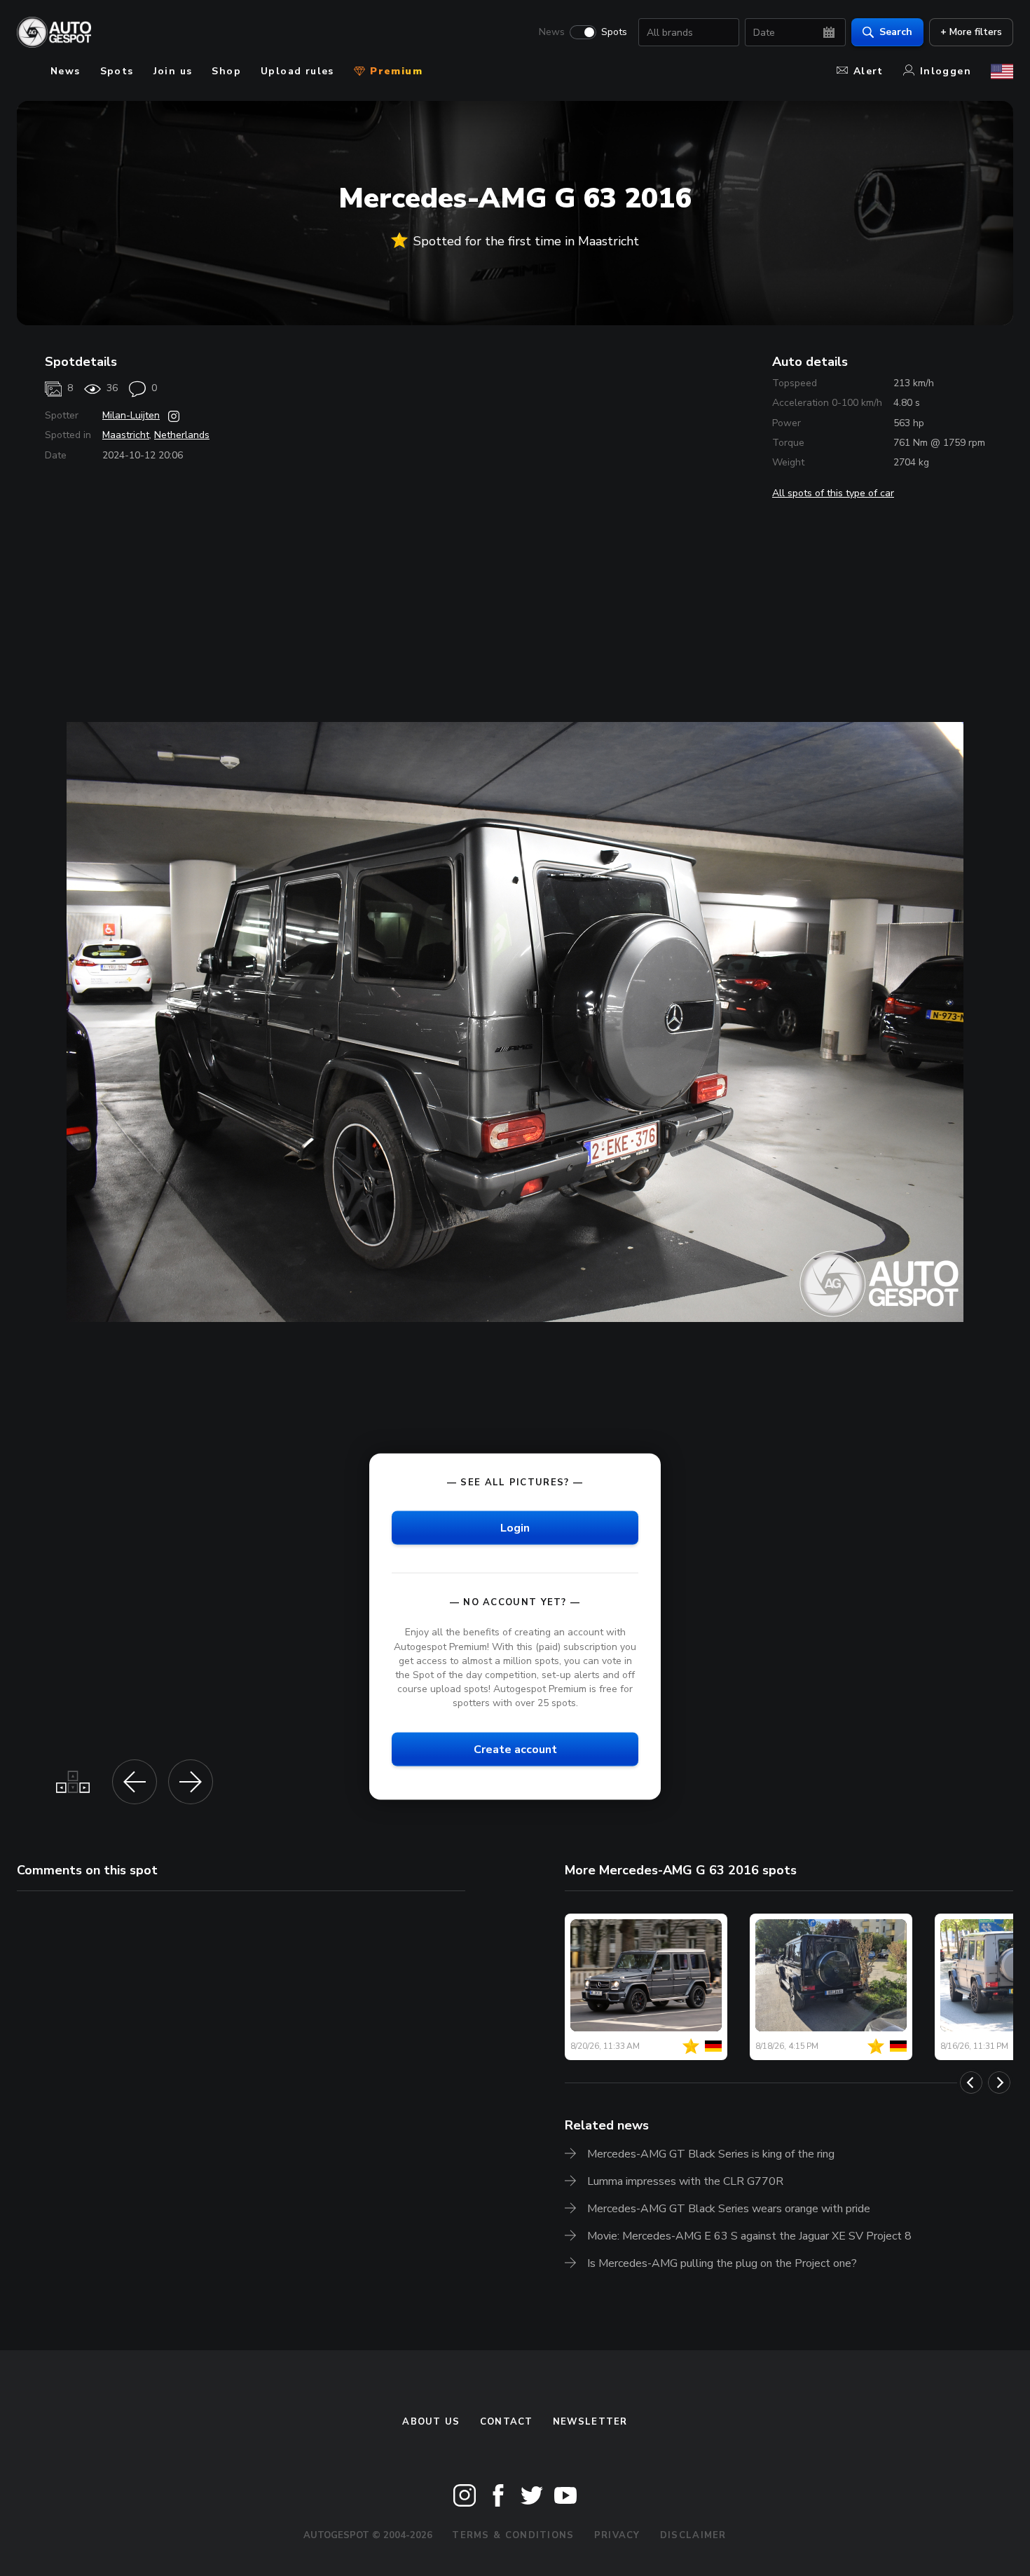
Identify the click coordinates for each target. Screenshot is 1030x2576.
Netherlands (182, 435)
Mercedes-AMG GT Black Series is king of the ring (711, 2154)
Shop (226, 71)
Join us (173, 71)
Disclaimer (693, 2535)
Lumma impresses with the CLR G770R (685, 2181)
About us (431, 2422)
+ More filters (971, 32)
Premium (394, 71)
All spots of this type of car (833, 493)
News (552, 32)
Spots (614, 32)
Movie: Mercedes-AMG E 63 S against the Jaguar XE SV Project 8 (749, 2236)
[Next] (999, 2083)
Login (515, 1528)
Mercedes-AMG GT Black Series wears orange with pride (729, 2209)
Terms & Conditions (513, 2535)
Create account (515, 1750)
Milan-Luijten (131, 415)
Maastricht (126, 435)
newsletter (590, 2422)
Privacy (617, 2535)
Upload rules (297, 71)
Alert (868, 71)
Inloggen (946, 71)
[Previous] (971, 2083)
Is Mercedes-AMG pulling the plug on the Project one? (722, 2263)
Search (896, 32)
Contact (507, 2422)
